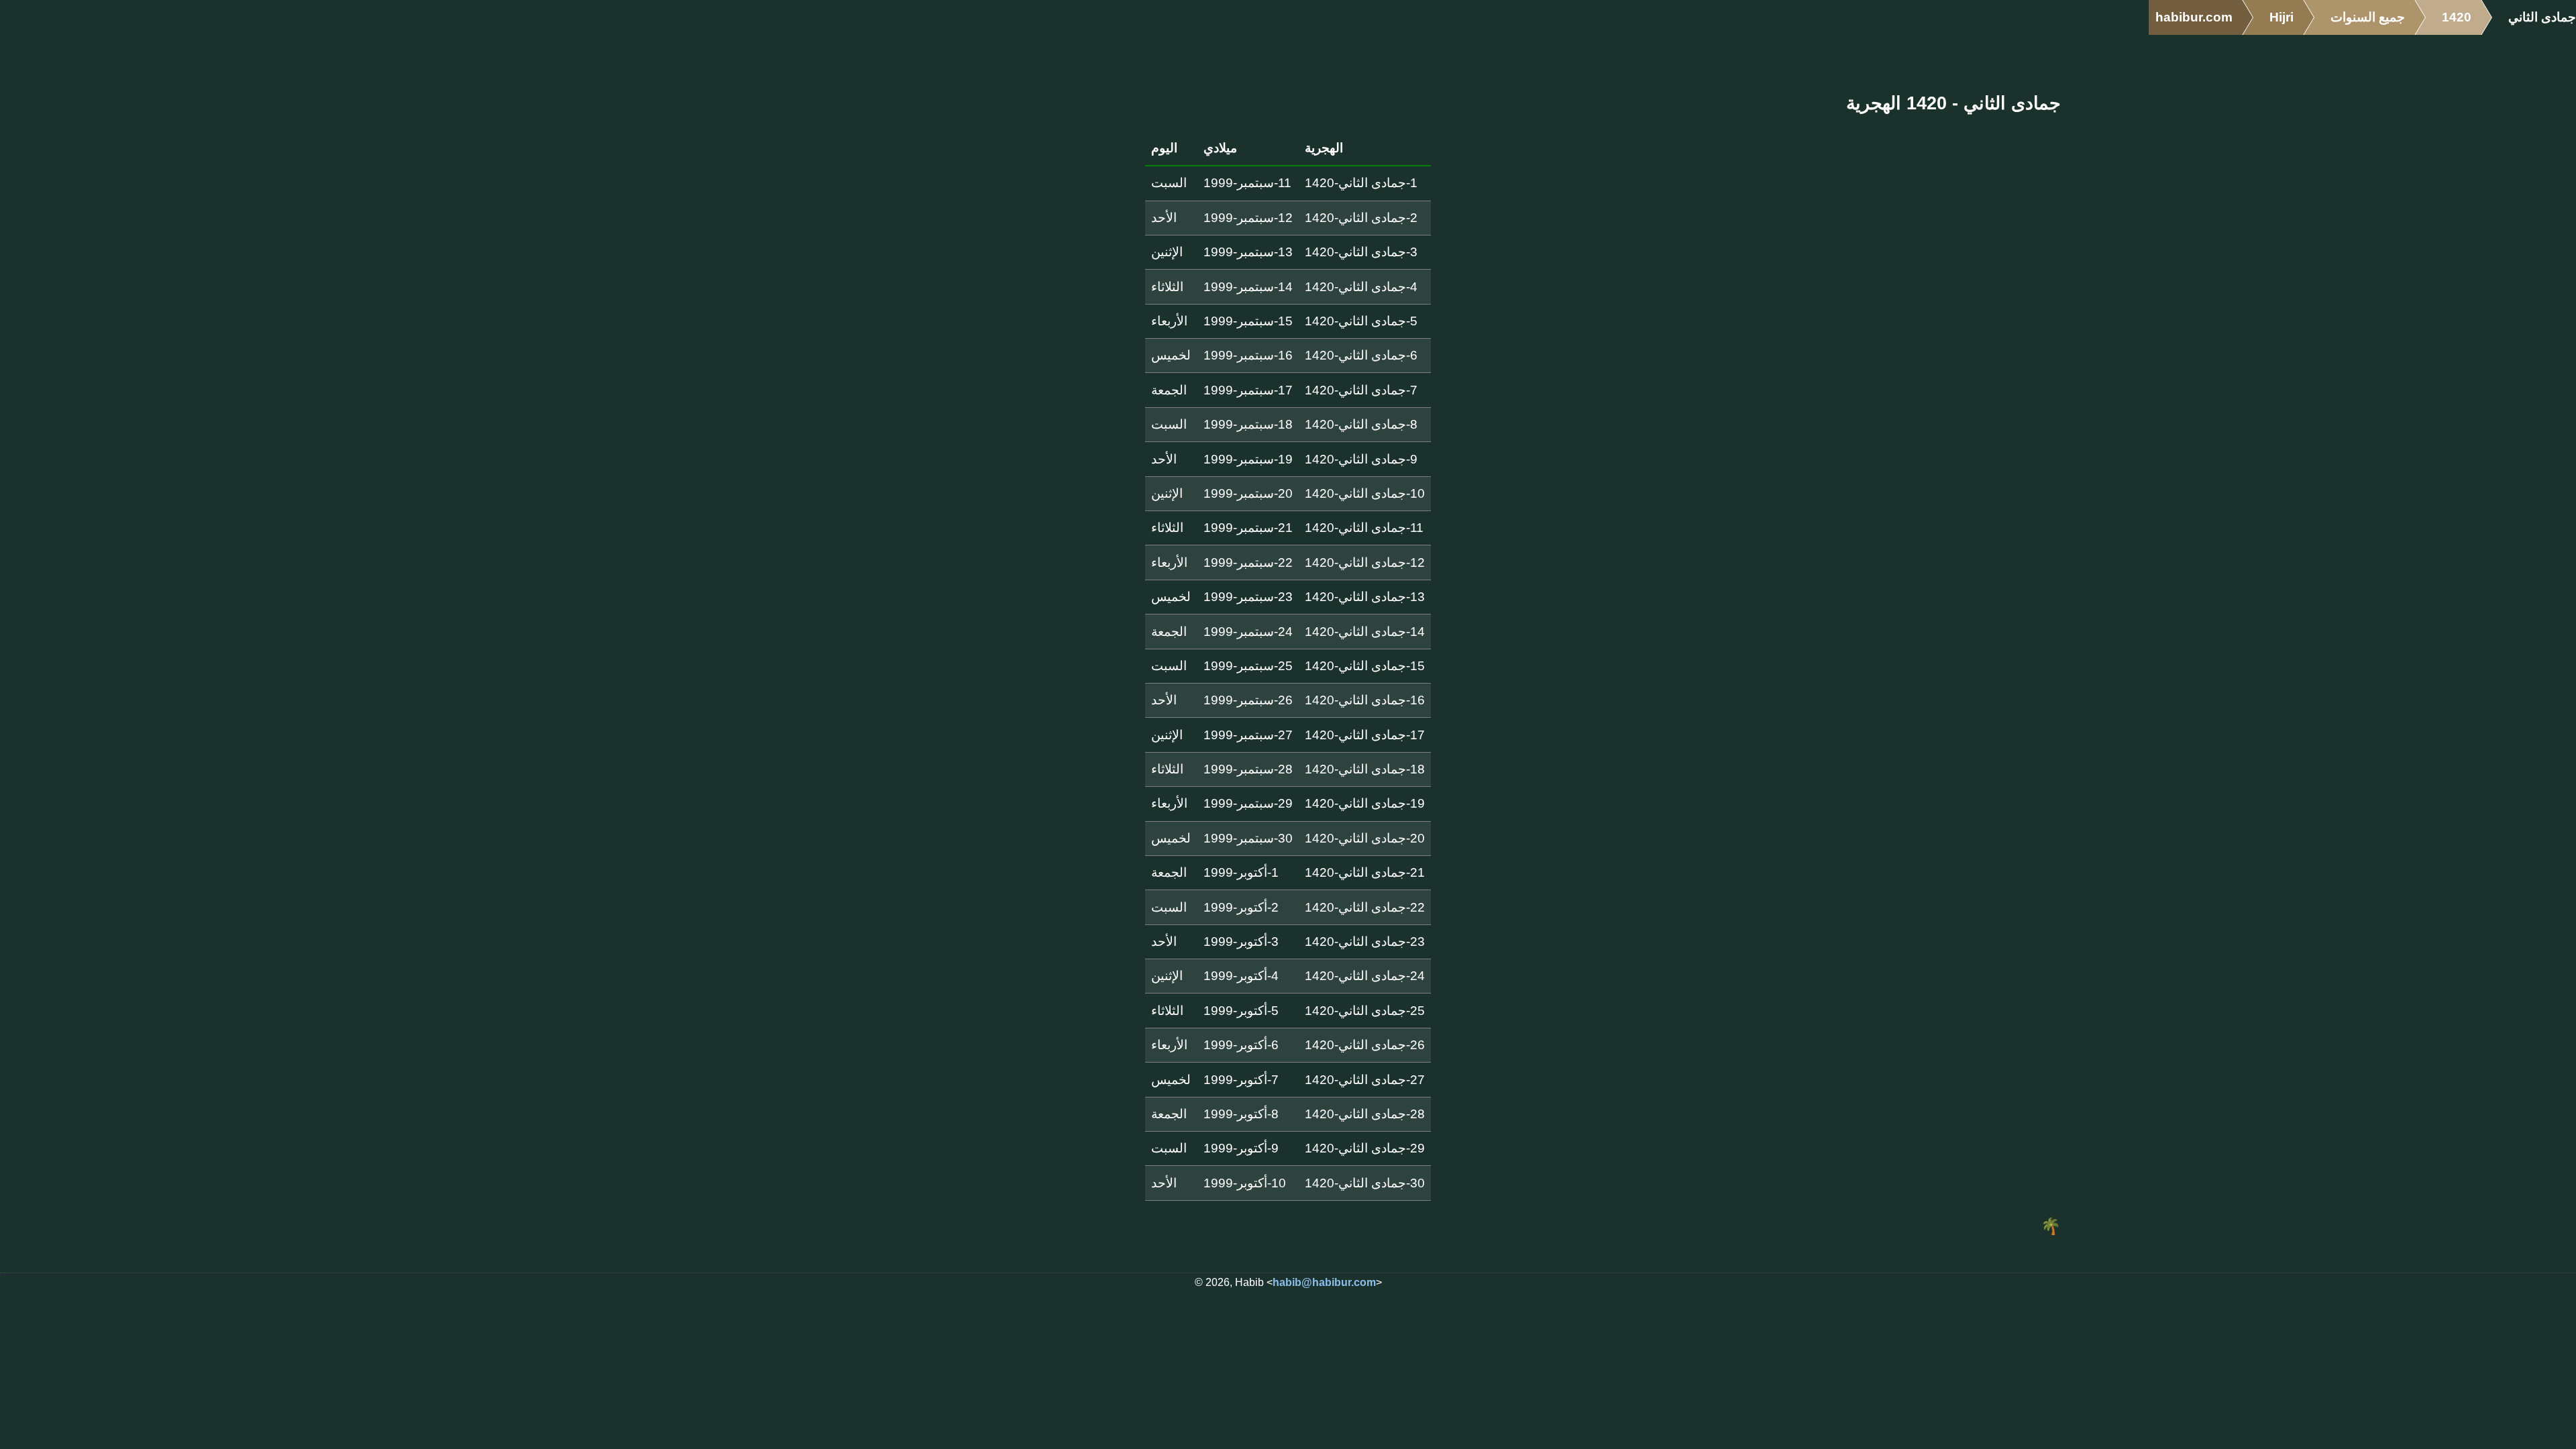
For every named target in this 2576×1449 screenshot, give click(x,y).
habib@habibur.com (1324, 1282)
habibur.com (2194, 17)
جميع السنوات (2368, 17)
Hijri (2282, 17)
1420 (2457, 17)
